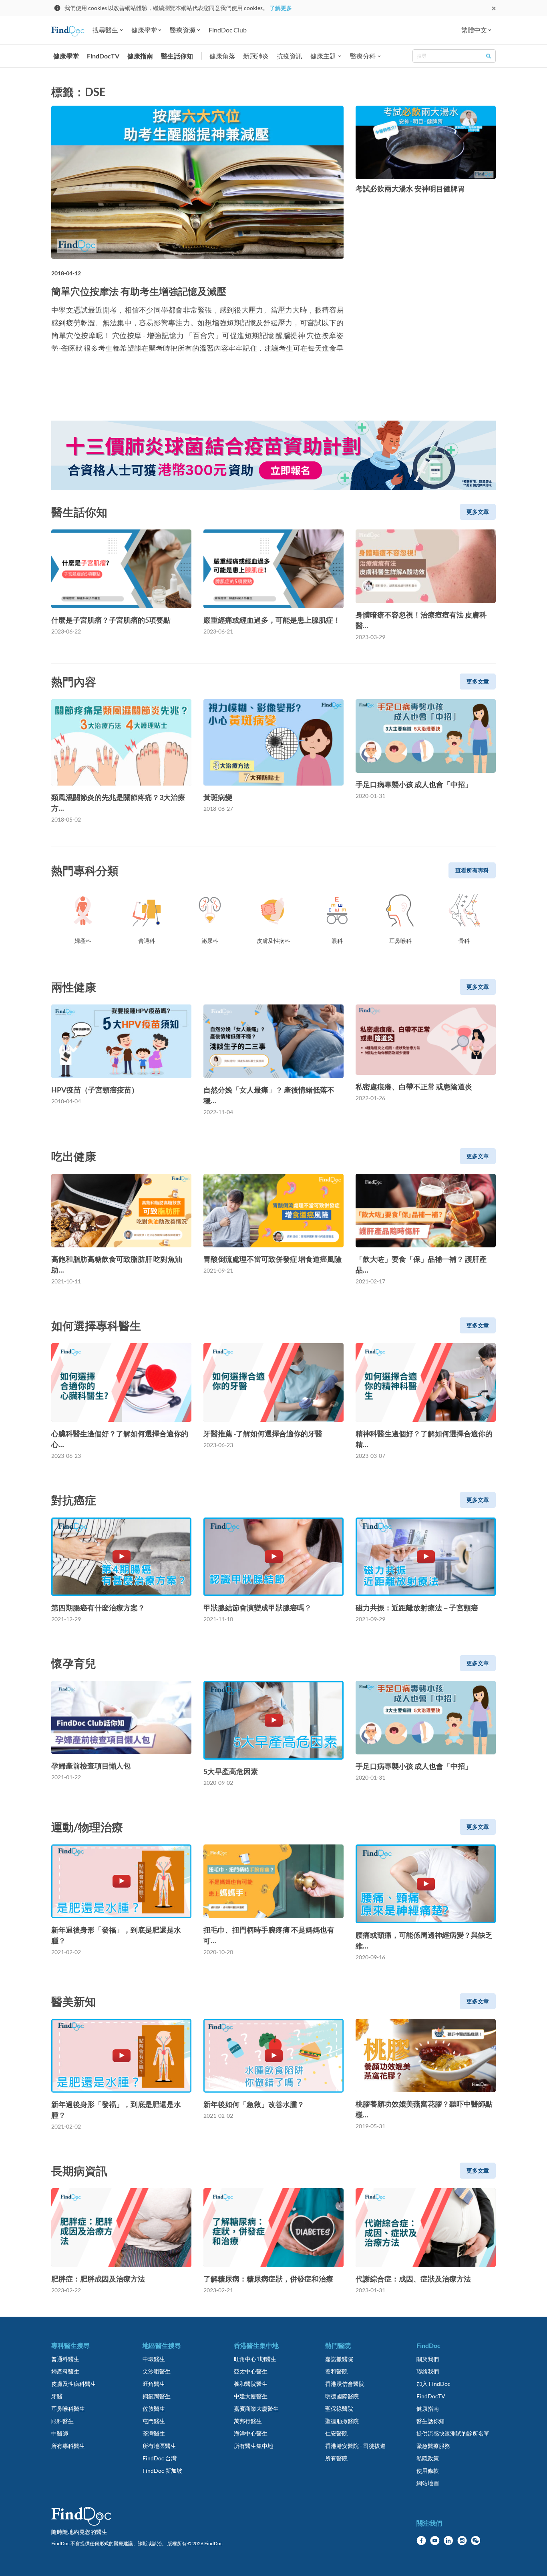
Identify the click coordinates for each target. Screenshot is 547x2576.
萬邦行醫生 (248, 2421)
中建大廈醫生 (251, 2396)
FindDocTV (103, 56)
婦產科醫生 (65, 2371)
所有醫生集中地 (253, 2446)
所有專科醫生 (68, 2446)
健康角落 (222, 56)
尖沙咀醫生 (157, 2371)
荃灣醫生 (154, 2433)
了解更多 (281, 8)
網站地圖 (428, 2483)
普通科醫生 (65, 2359)
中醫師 (60, 2433)
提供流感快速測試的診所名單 (453, 2433)
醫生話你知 (177, 56)
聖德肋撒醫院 (342, 2421)
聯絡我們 (428, 2371)
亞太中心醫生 (251, 2371)
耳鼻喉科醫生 (68, 2409)
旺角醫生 (154, 2384)
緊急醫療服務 (433, 2446)
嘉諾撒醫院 (339, 2359)
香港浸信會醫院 (345, 2384)
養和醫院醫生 (251, 2384)
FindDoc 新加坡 (162, 2471)
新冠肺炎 (256, 56)
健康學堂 (66, 56)
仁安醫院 (336, 2433)
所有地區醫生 (159, 2446)
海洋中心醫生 (251, 2433)
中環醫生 (154, 2359)
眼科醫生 (62, 2421)
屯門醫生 (154, 2421)
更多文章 (478, 512)
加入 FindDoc (433, 2384)
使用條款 (428, 2471)
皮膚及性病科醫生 (74, 2384)
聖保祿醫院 (339, 2409)
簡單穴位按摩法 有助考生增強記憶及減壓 (139, 291)
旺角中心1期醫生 (255, 2359)
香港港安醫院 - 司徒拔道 (355, 2446)
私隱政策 (428, 2458)
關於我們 (428, 2359)
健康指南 (140, 56)
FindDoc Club (228, 30)
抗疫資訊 (290, 56)
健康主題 (323, 56)
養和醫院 (336, 2371)
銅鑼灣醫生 (157, 2396)
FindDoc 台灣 (160, 2458)
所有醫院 (336, 2458)
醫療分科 (363, 56)
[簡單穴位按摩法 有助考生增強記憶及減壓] (197, 182)
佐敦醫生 (154, 2409)
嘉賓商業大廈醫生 (256, 2409)
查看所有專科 (472, 870)
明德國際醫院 (342, 2396)
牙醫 (57, 2396)
